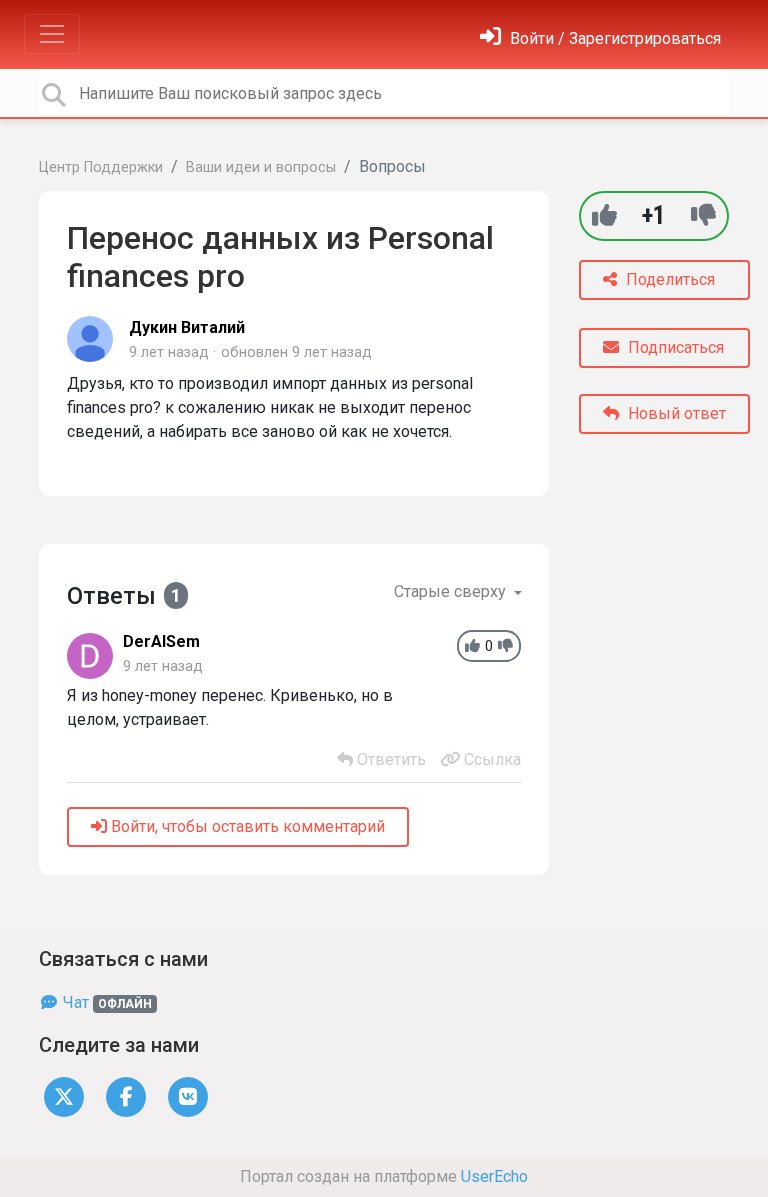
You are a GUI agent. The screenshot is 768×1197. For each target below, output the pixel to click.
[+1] (604, 215)
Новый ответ (675, 413)
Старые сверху (452, 591)
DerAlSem (161, 641)
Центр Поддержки (101, 167)
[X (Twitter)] (64, 1095)
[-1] (703, 215)
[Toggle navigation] (52, 34)
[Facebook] (126, 1095)
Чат (105, 1002)
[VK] (188, 1095)
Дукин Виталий (187, 327)
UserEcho (494, 1176)
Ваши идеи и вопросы (261, 167)
